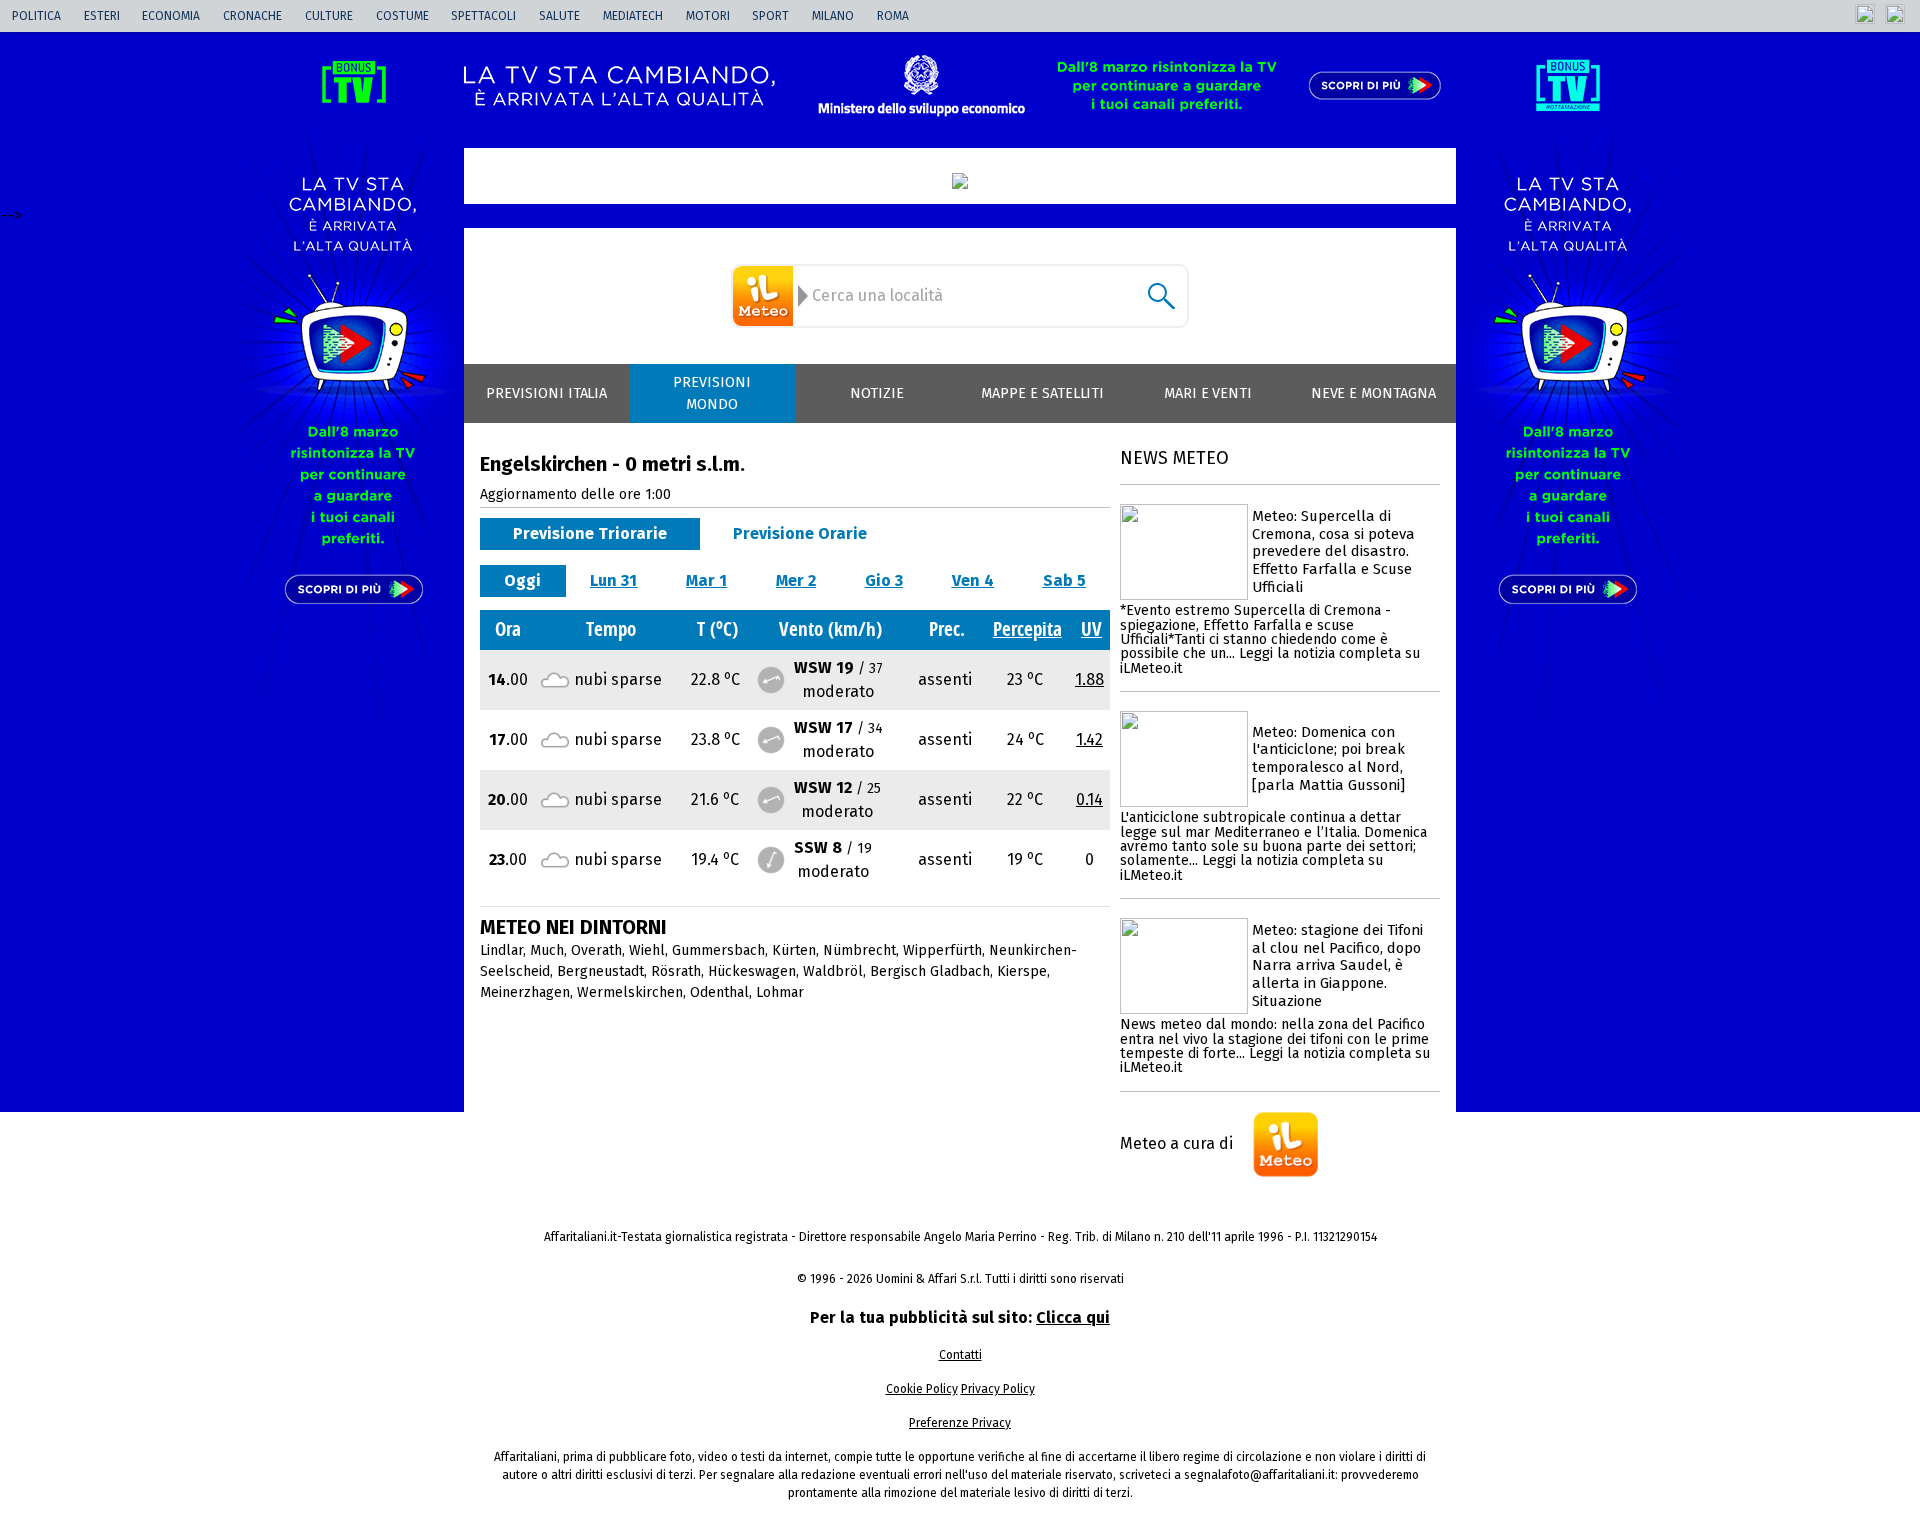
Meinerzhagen (525, 992)
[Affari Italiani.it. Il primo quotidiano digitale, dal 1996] (960, 181)
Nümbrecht (859, 950)
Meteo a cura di (1176, 1143)
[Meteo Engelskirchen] (766, 296)
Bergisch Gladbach (930, 971)
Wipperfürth (942, 950)
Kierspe (1022, 971)
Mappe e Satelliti (1042, 393)
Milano (833, 16)
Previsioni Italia (546, 393)
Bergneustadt (600, 971)
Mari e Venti (1208, 393)
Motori (708, 16)
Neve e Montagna (1373, 393)
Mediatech (633, 16)
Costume (402, 16)
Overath (596, 950)
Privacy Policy (998, 1389)
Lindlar (501, 950)
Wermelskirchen (630, 992)
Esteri (102, 16)
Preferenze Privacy (960, 1423)
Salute (559, 16)
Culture (329, 16)
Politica (36, 16)
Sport (770, 16)
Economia (171, 16)
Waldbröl (833, 971)
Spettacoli (483, 16)
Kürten (794, 950)
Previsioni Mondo (712, 393)
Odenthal (719, 992)
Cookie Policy (922, 1389)
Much (547, 950)
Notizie (877, 393)
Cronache (252, 16)
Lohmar (780, 992)
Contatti (960, 1355)
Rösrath (676, 971)
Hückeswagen (752, 971)
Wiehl (647, 950)
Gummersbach (718, 950)
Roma (893, 16)
